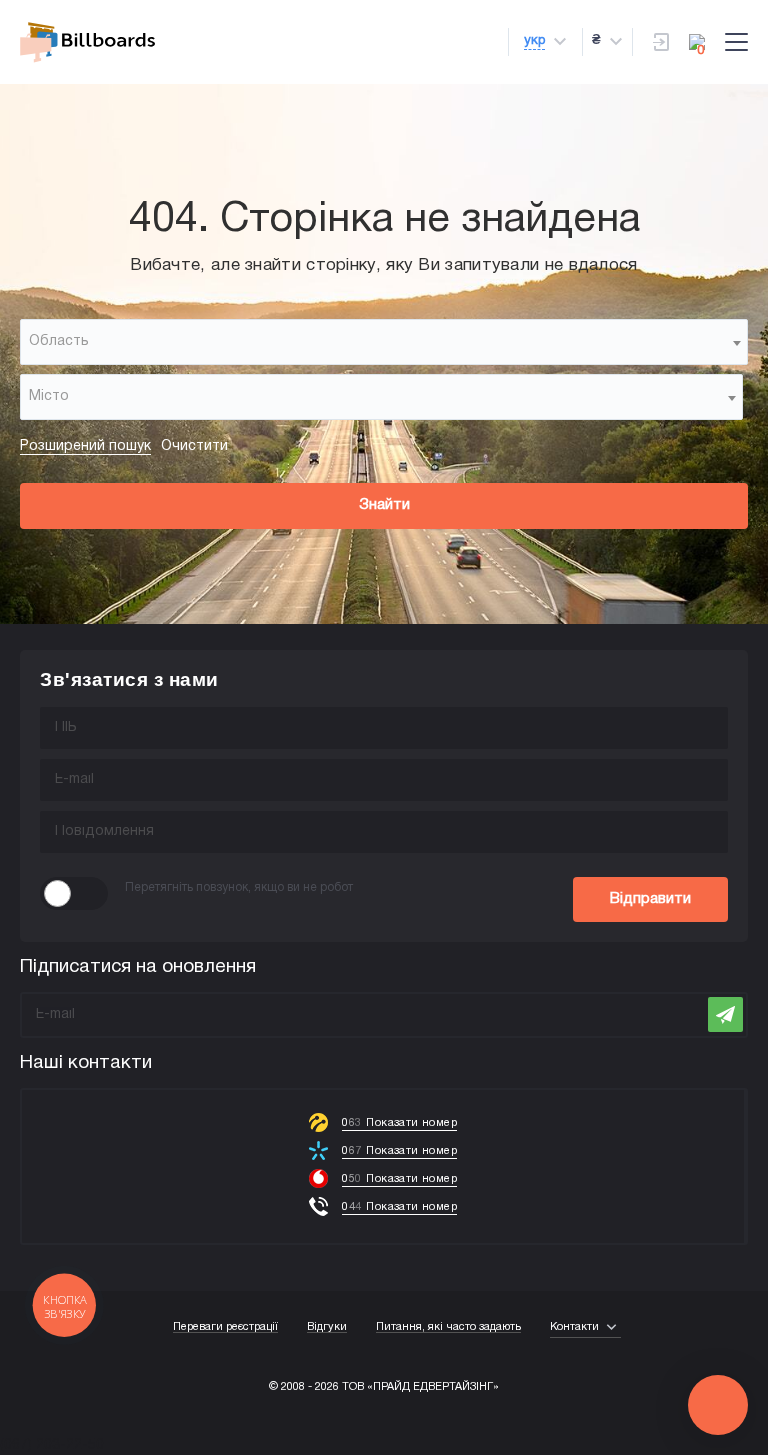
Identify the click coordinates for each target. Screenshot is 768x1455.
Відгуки (327, 1327)
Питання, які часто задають (448, 1327)
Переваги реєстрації (225, 1327)
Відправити (650, 899)
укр (534, 41)
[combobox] (384, 342)
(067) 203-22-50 (52, 1445)
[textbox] (384, 342)
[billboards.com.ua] (87, 42)
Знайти (384, 505)
